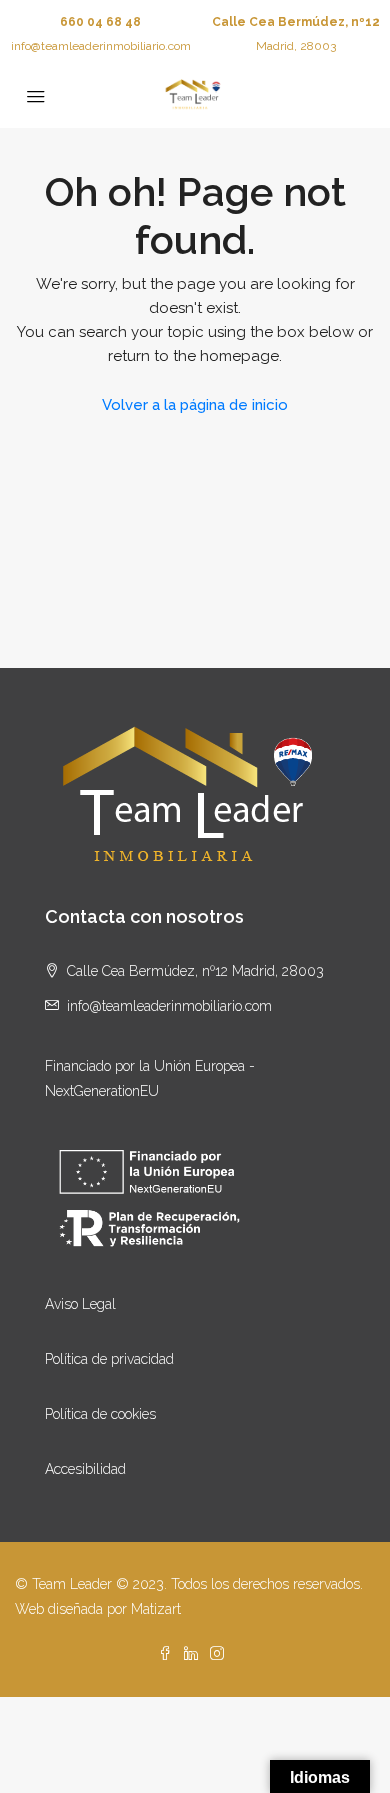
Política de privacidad (109, 1359)
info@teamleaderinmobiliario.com (101, 46)
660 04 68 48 (100, 22)
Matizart (156, 1609)
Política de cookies (100, 1414)
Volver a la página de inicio (195, 405)
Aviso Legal (80, 1304)
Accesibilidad (85, 1469)
